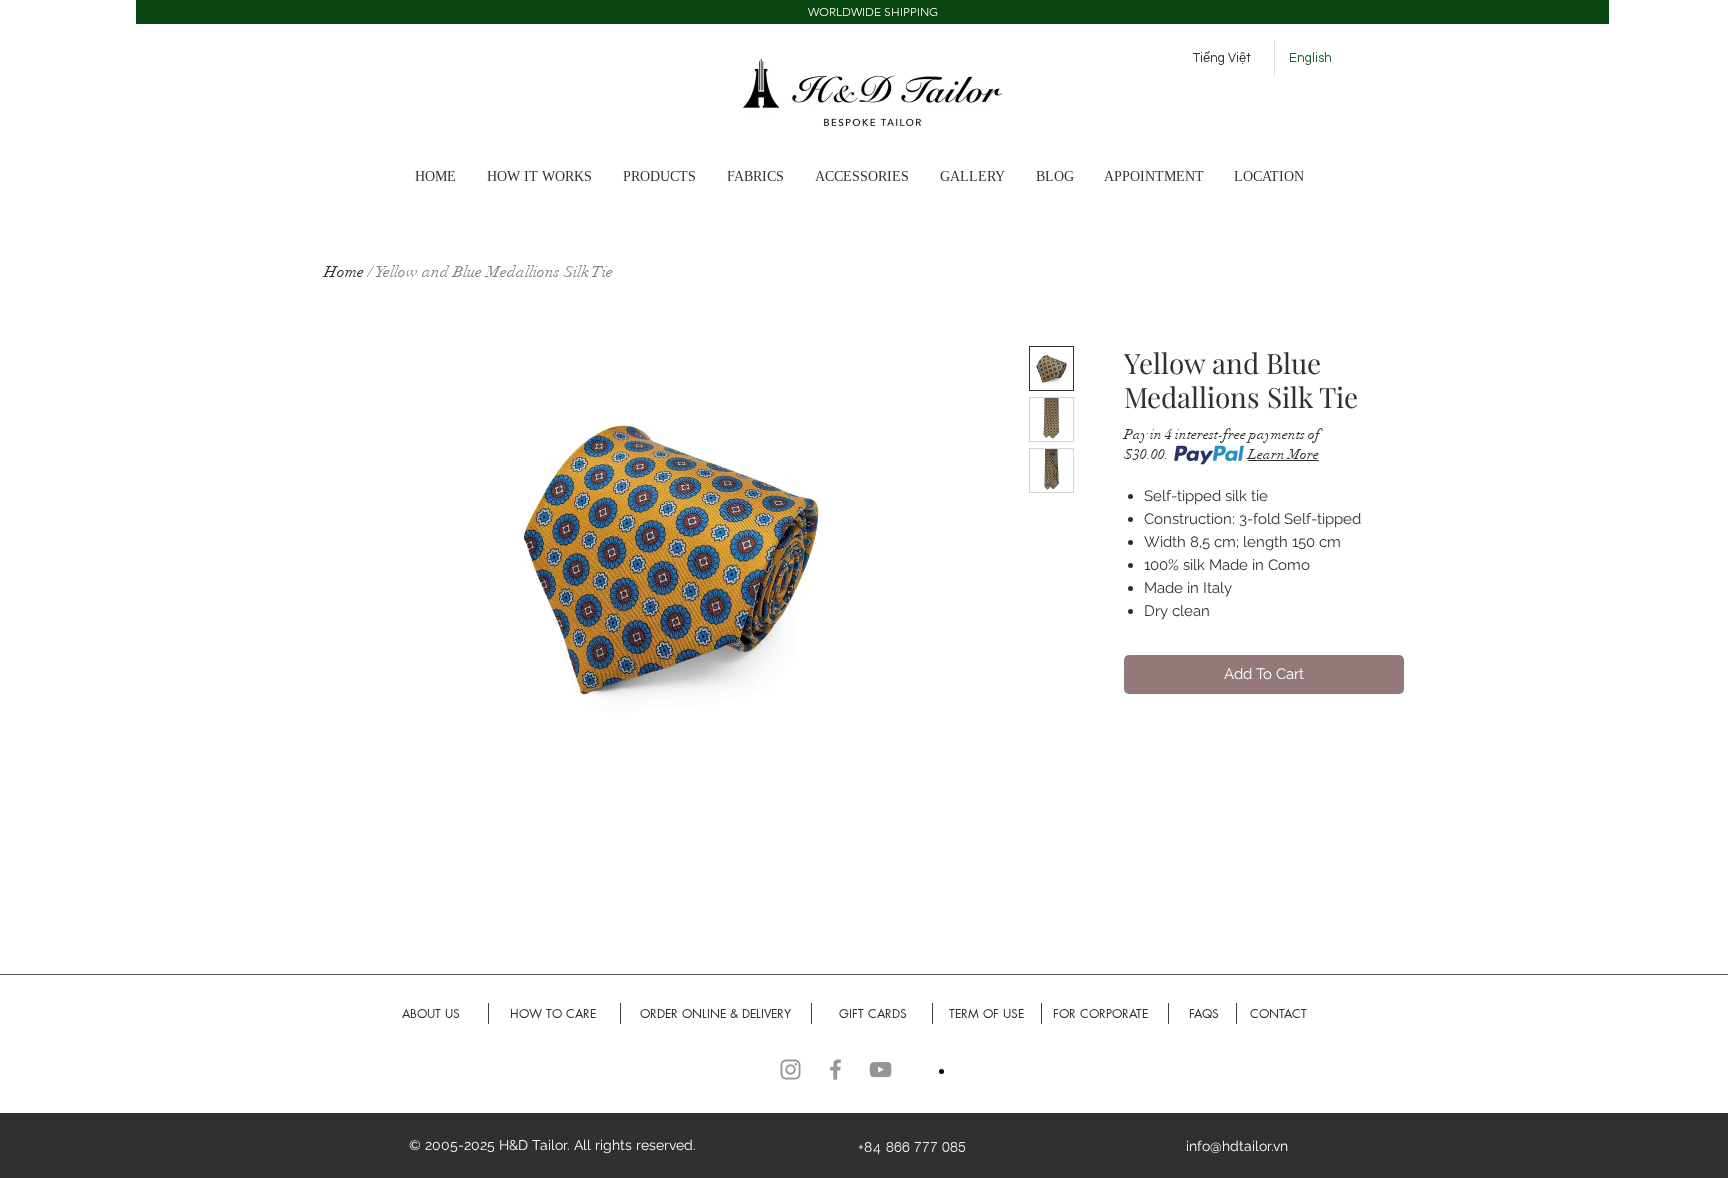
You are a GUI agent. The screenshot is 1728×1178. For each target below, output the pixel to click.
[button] (872, 12)
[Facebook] (835, 1069)
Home (344, 272)
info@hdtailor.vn (1237, 1146)
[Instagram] (790, 1069)
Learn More (1283, 454)
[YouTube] (880, 1069)
